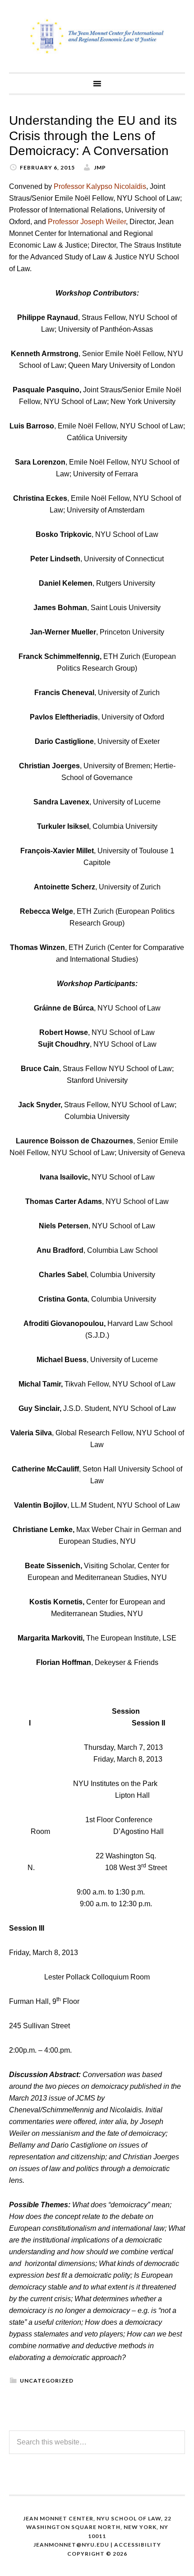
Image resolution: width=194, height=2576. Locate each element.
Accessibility (138, 2545)
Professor (70, 186)
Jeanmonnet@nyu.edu (71, 2545)
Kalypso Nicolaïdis (116, 186)
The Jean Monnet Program (97, 36)
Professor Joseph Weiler (87, 222)
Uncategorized (47, 2381)
